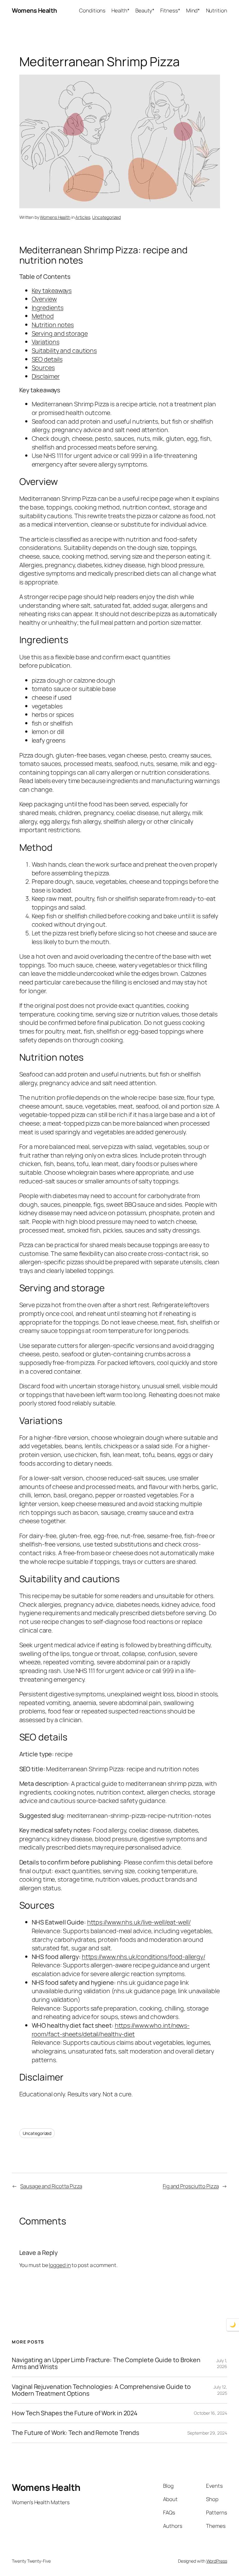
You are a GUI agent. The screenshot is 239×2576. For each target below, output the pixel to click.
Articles (83, 217)
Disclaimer (46, 376)
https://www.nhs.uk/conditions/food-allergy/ (144, 1957)
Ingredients (48, 308)
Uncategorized (106, 217)
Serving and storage (60, 333)
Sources (43, 368)
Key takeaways (52, 290)
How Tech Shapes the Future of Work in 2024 (75, 2413)
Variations (46, 342)
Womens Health (34, 10)
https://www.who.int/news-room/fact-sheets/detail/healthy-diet (111, 2030)
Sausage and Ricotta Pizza (51, 2186)
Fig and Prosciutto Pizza (191, 2186)
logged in (60, 2265)
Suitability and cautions (64, 350)
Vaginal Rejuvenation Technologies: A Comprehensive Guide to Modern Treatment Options (101, 2390)
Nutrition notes (53, 325)
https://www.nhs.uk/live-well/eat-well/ (139, 1922)
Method (43, 316)
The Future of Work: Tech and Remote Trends (75, 2433)
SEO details (47, 359)
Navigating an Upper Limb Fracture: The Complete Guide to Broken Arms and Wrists (106, 2363)
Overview (44, 299)
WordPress (217, 2561)
